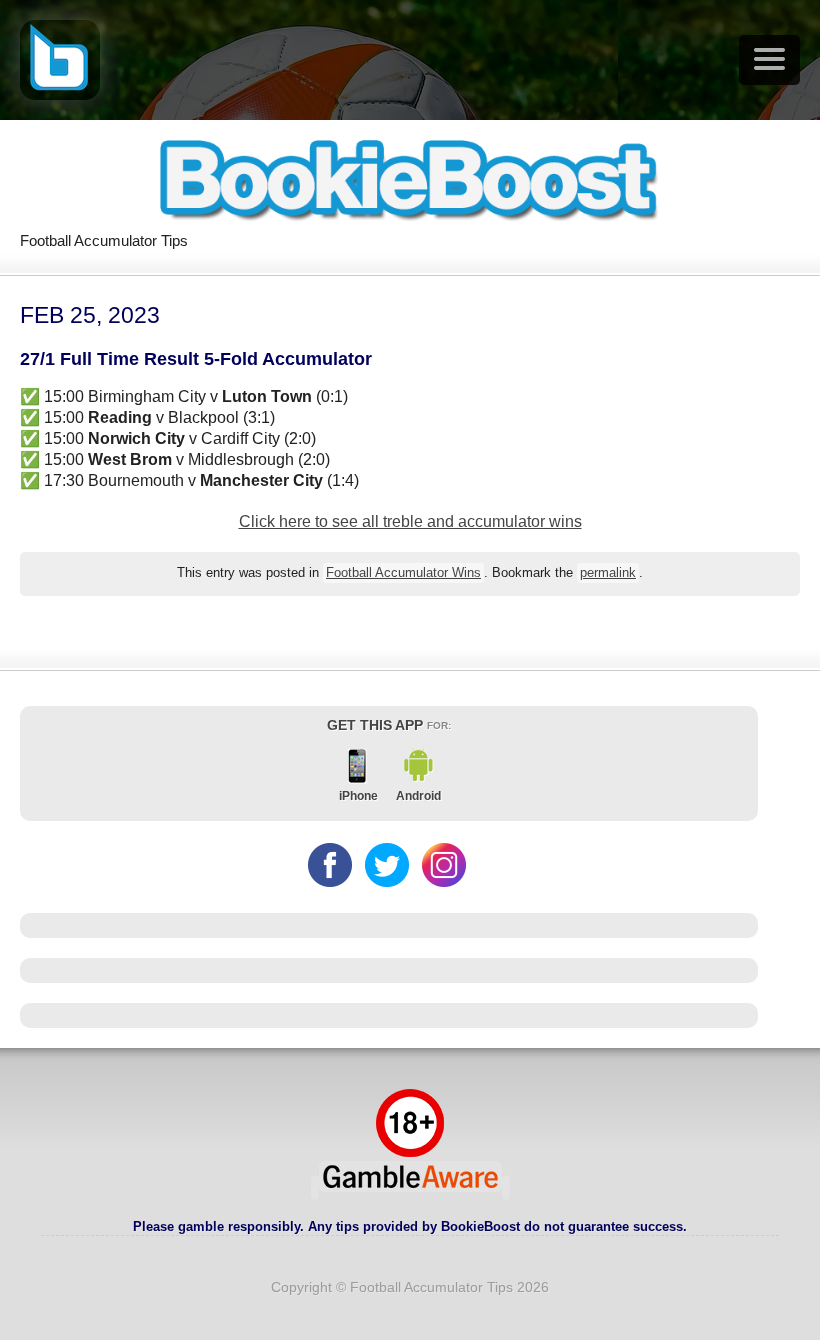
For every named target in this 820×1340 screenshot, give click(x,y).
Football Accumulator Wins (403, 573)
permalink (608, 573)
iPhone (358, 796)
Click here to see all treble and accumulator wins (410, 521)
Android (418, 796)
